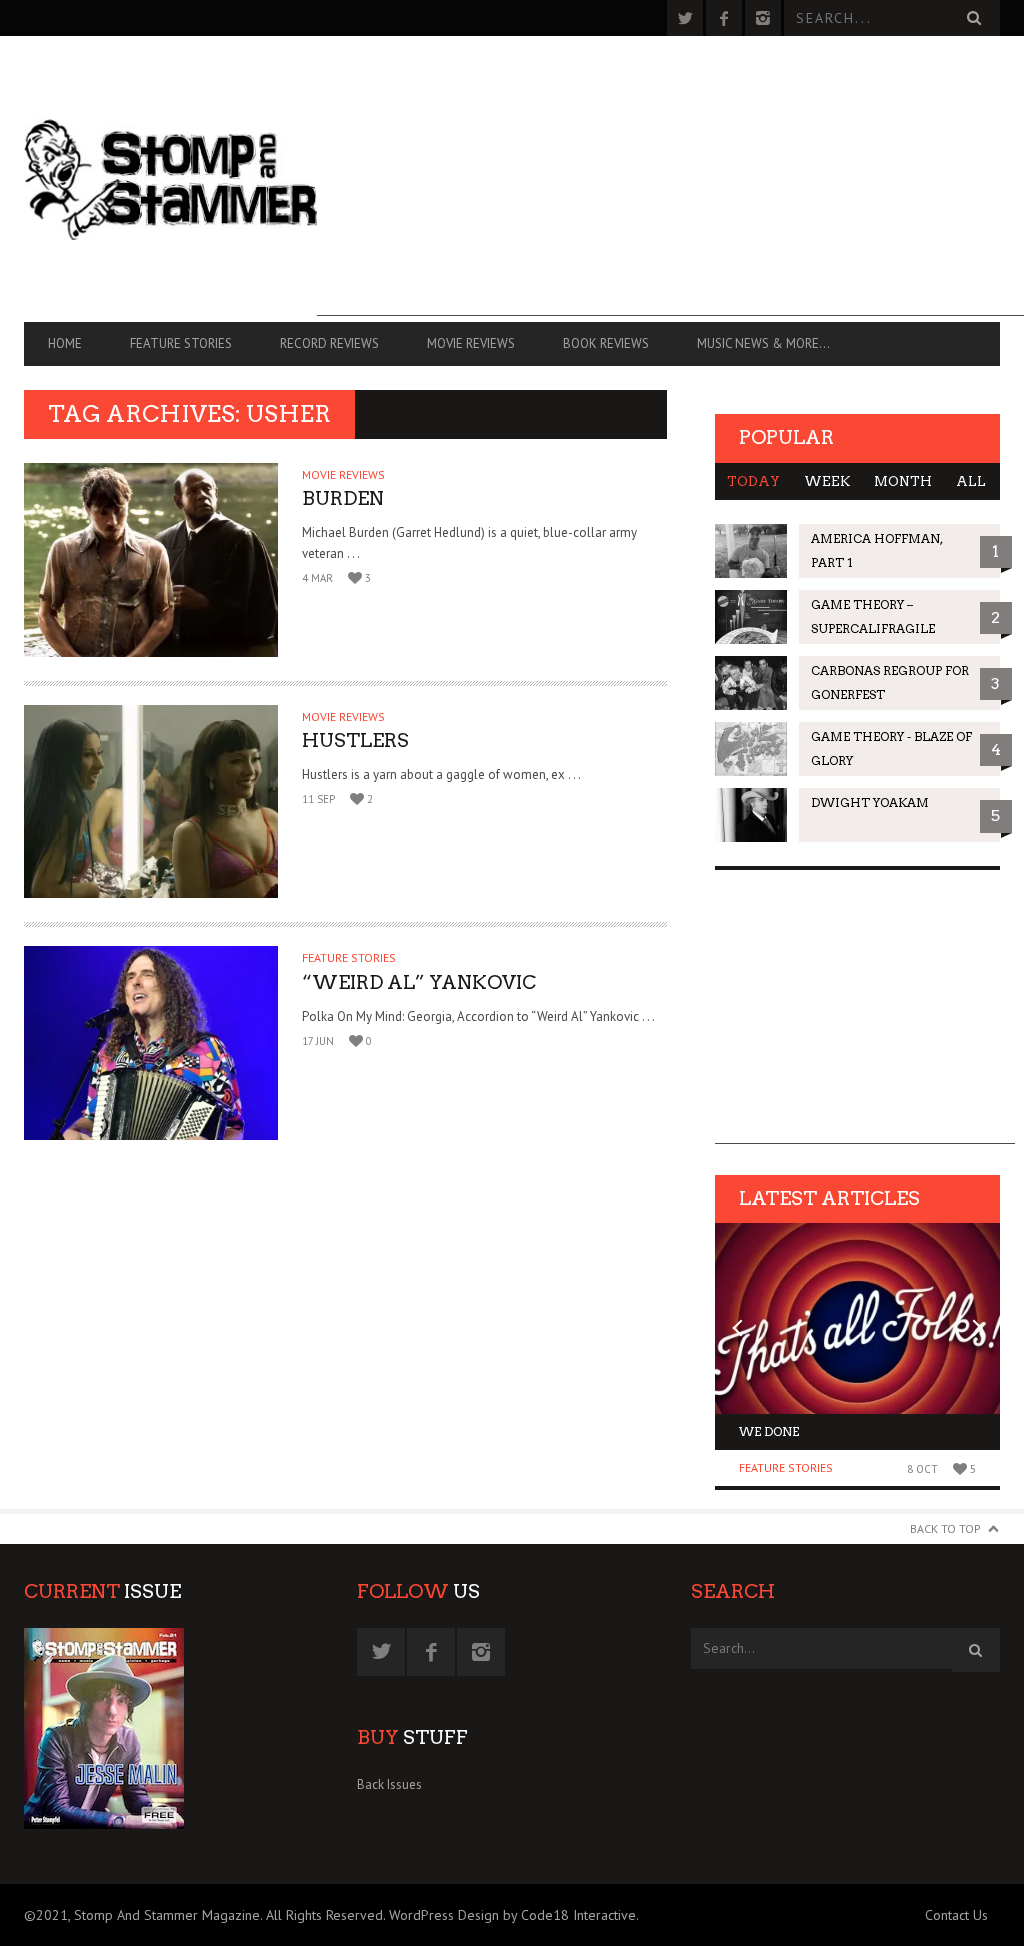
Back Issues (389, 1784)
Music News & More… (763, 343)
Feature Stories (181, 343)
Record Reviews (329, 343)
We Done (769, 1431)
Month (903, 481)
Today (753, 481)
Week (827, 481)
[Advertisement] (670, 176)
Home (65, 343)
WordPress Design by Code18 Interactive (512, 1915)
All (971, 481)
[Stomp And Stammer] (170, 179)
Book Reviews (606, 343)
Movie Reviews (471, 343)
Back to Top (945, 1528)
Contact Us (956, 1915)
